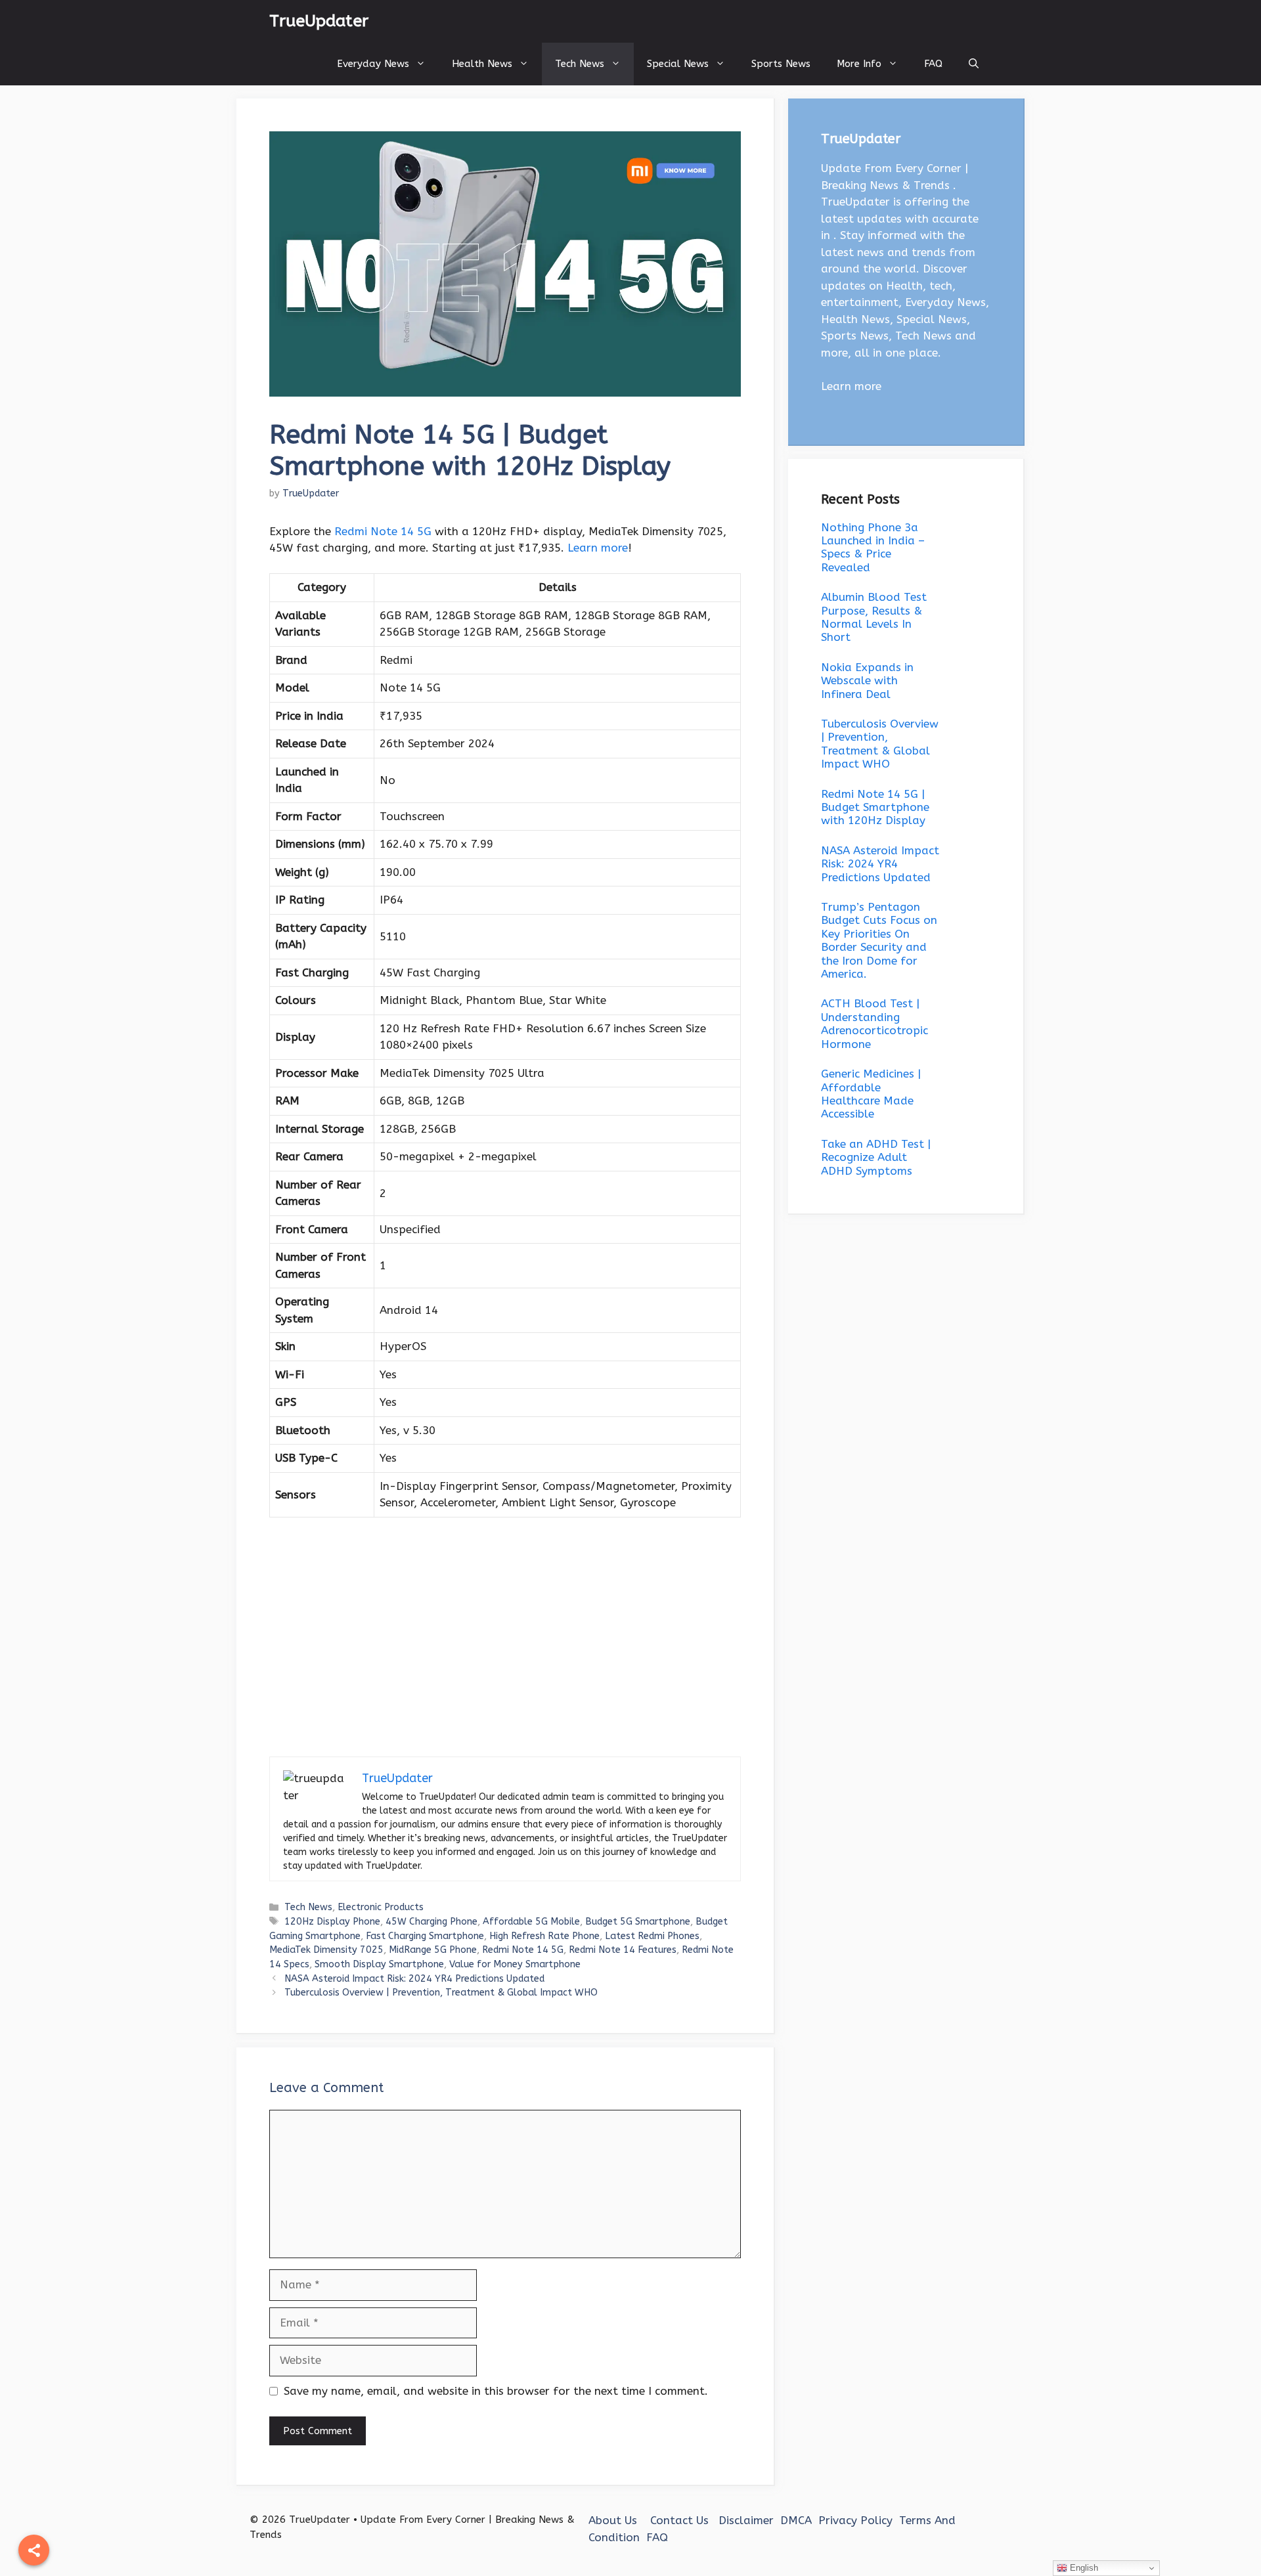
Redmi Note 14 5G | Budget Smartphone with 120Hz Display (875, 807)
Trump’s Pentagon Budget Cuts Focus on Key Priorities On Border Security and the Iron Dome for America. (879, 940)
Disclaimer (746, 2520)
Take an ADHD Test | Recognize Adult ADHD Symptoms (876, 1157)
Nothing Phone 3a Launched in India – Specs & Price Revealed (873, 547)
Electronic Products (381, 1907)
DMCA (796, 2520)
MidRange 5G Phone (433, 1950)
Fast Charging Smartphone (425, 1936)
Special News (678, 64)
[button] (974, 64)
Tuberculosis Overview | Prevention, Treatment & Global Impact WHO (441, 1993)
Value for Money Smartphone (515, 1964)
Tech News (580, 64)
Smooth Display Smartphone (379, 1964)
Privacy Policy (855, 2520)
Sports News (781, 64)
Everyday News (373, 64)
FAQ (933, 64)
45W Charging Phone (431, 1922)
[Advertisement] (505, 1659)
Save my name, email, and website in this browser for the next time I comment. (496, 2391)
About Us (613, 2520)
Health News (482, 64)
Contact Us (679, 2520)
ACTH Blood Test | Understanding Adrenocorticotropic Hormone (874, 1023)
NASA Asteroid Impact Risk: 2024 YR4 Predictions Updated (414, 1979)
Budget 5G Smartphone (638, 1922)
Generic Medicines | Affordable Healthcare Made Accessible (871, 1094)
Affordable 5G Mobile (531, 1922)
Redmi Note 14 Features (623, 1950)
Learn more (598, 548)
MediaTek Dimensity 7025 (326, 1950)
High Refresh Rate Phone (544, 1936)
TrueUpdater (319, 21)
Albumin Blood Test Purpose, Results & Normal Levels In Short (874, 617)
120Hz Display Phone (332, 1922)
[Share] (34, 2550)
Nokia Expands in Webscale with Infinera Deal (867, 681)
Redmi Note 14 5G (383, 531)
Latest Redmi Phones (652, 1936)
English (1083, 2568)
